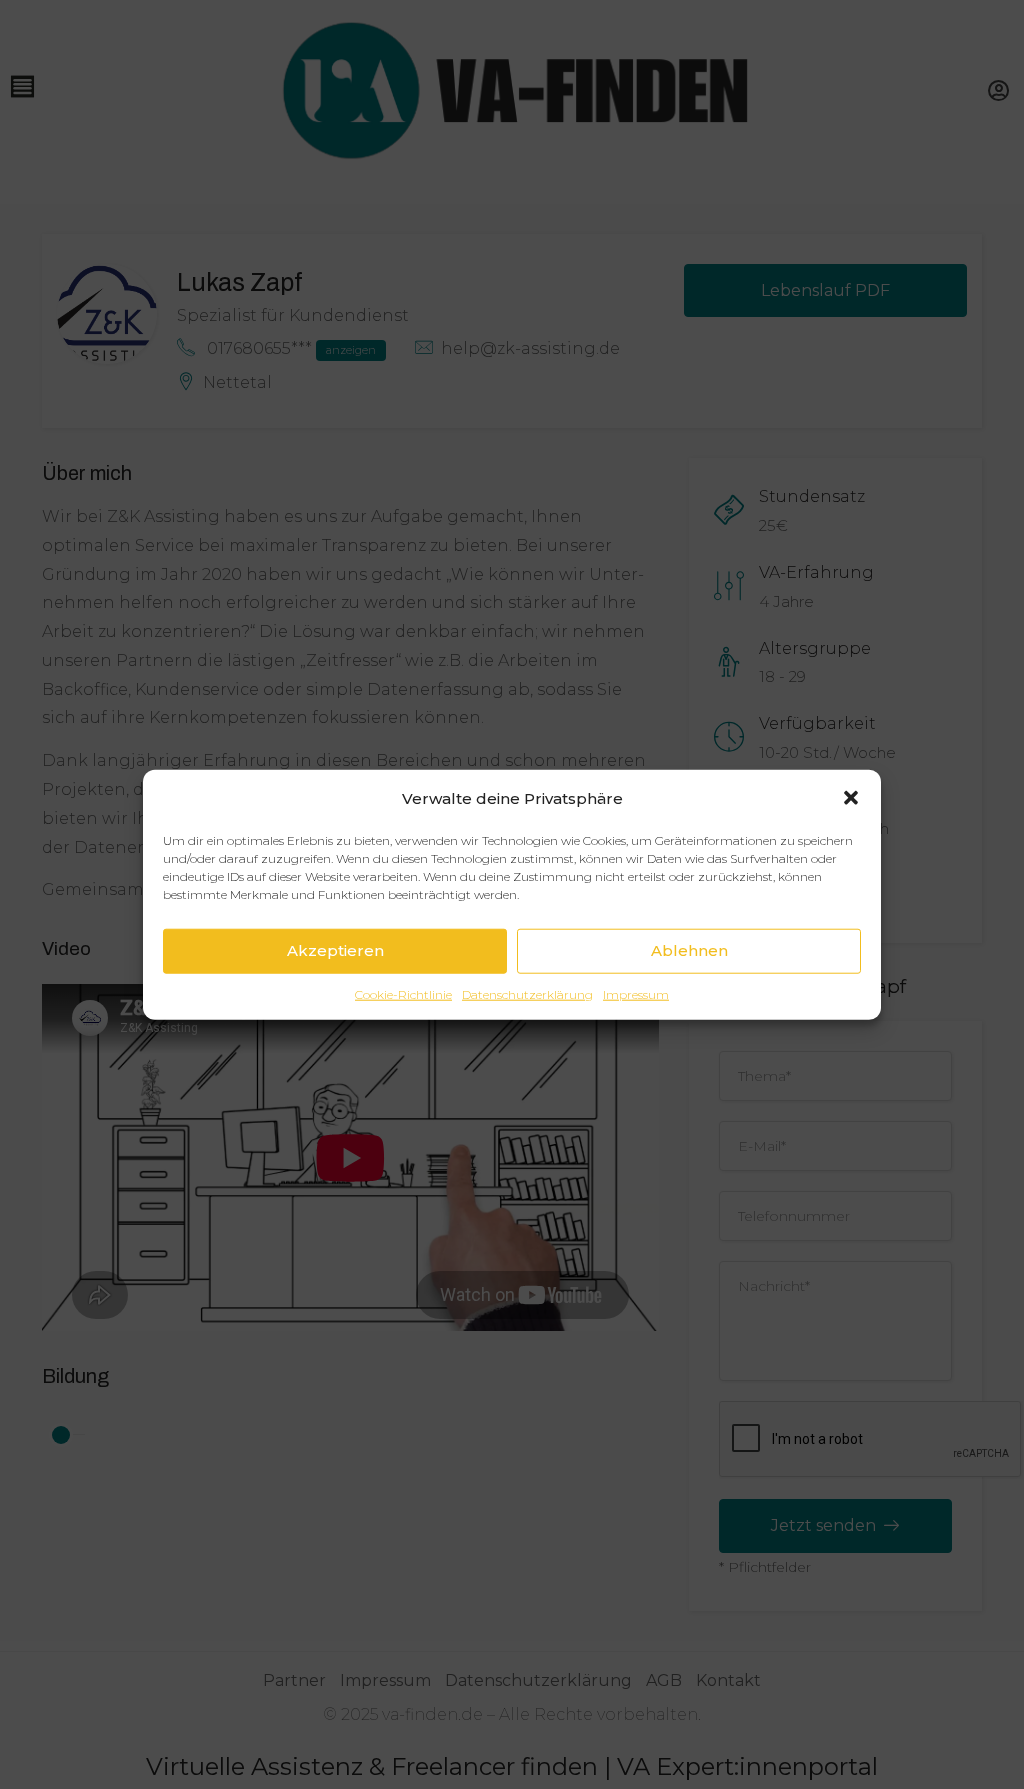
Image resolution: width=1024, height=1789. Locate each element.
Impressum (636, 993)
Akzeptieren (335, 950)
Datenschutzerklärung (527, 993)
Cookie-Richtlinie (403, 993)
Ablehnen (689, 950)
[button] (851, 798)
